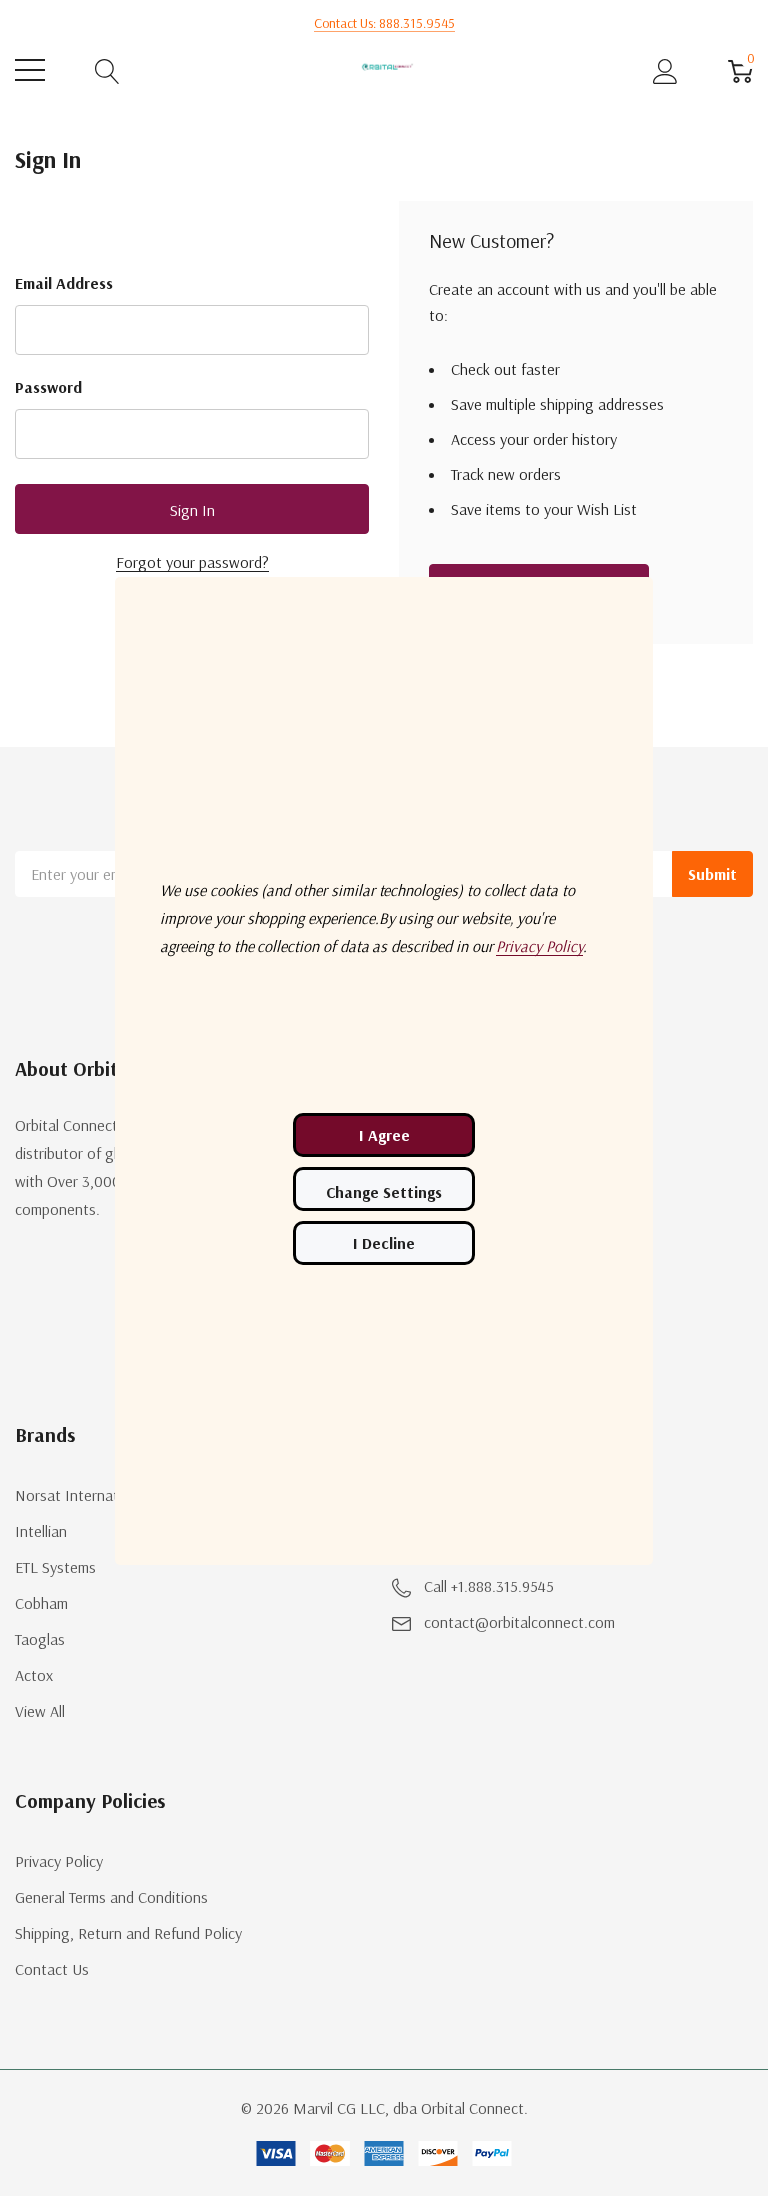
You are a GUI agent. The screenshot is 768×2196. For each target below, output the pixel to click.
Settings (384, 1189)
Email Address (64, 283)
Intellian (41, 1531)
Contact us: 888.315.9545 (384, 23)
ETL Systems (55, 1567)
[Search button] (107, 70)
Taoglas (40, 1639)
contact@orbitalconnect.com (519, 1622)
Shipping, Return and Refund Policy (128, 1933)
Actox (34, 1675)
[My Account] (665, 70)
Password (48, 387)
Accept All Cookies (384, 1135)
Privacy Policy (59, 1861)
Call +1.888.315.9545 (489, 1586)
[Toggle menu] (30, 70)
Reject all (384, 1243)
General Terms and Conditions (111, 1897)
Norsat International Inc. (96, 1495)
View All (40, 1711)
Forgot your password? (192, 562)
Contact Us (52, 1969)
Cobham (41, 1603)
